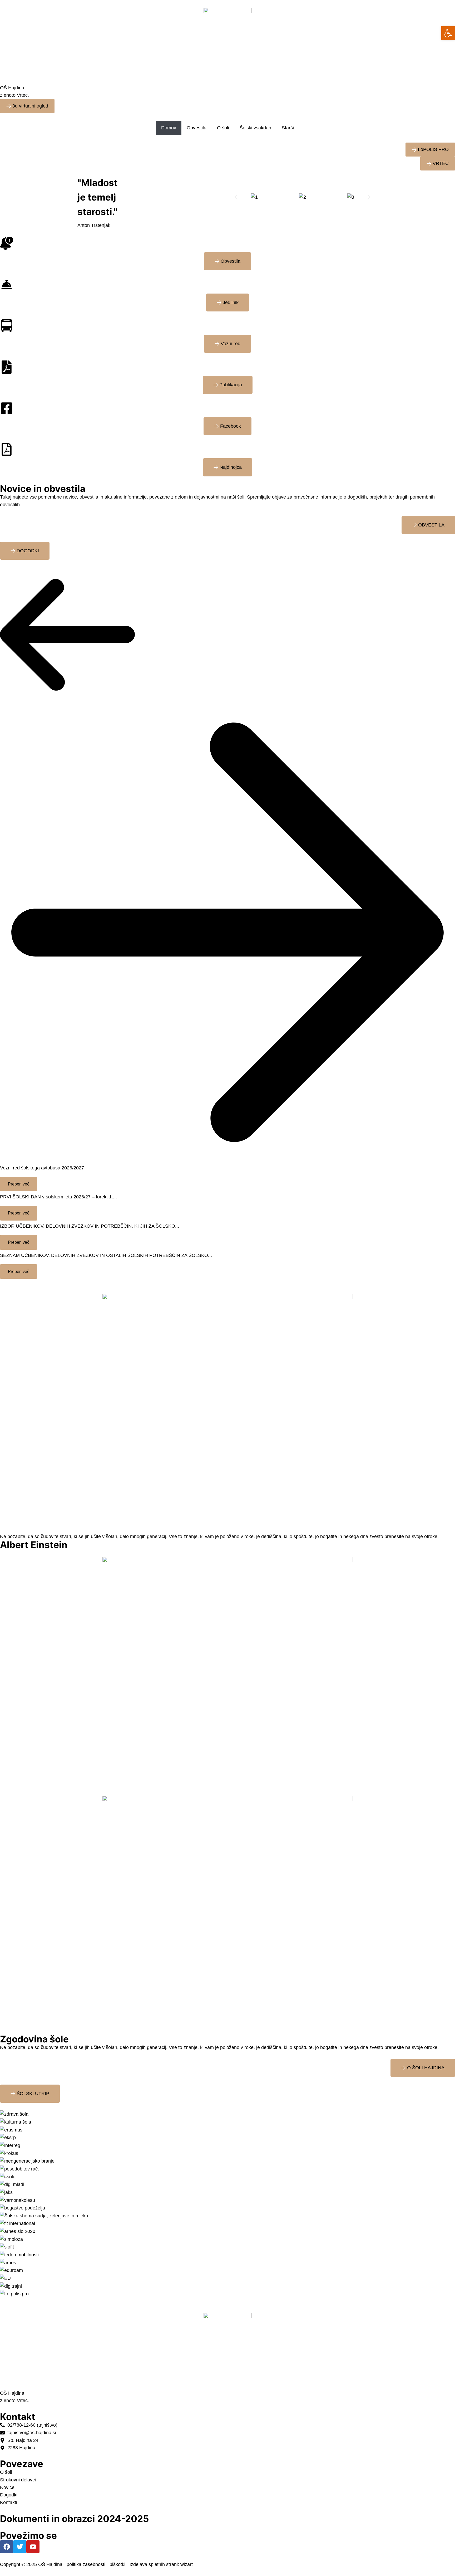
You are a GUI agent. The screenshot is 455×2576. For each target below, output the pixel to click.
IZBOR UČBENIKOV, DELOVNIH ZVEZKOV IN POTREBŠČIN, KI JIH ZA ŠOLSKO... (90, 1226)
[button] (236, 197)
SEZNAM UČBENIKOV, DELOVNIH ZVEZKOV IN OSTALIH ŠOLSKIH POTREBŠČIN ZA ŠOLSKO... (106, 1255)
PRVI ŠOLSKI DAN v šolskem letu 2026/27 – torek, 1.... (58, 1197)
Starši (288, 128)
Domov (169, 128)
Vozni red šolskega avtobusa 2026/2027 (42, 1168)
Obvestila (197, 128)
